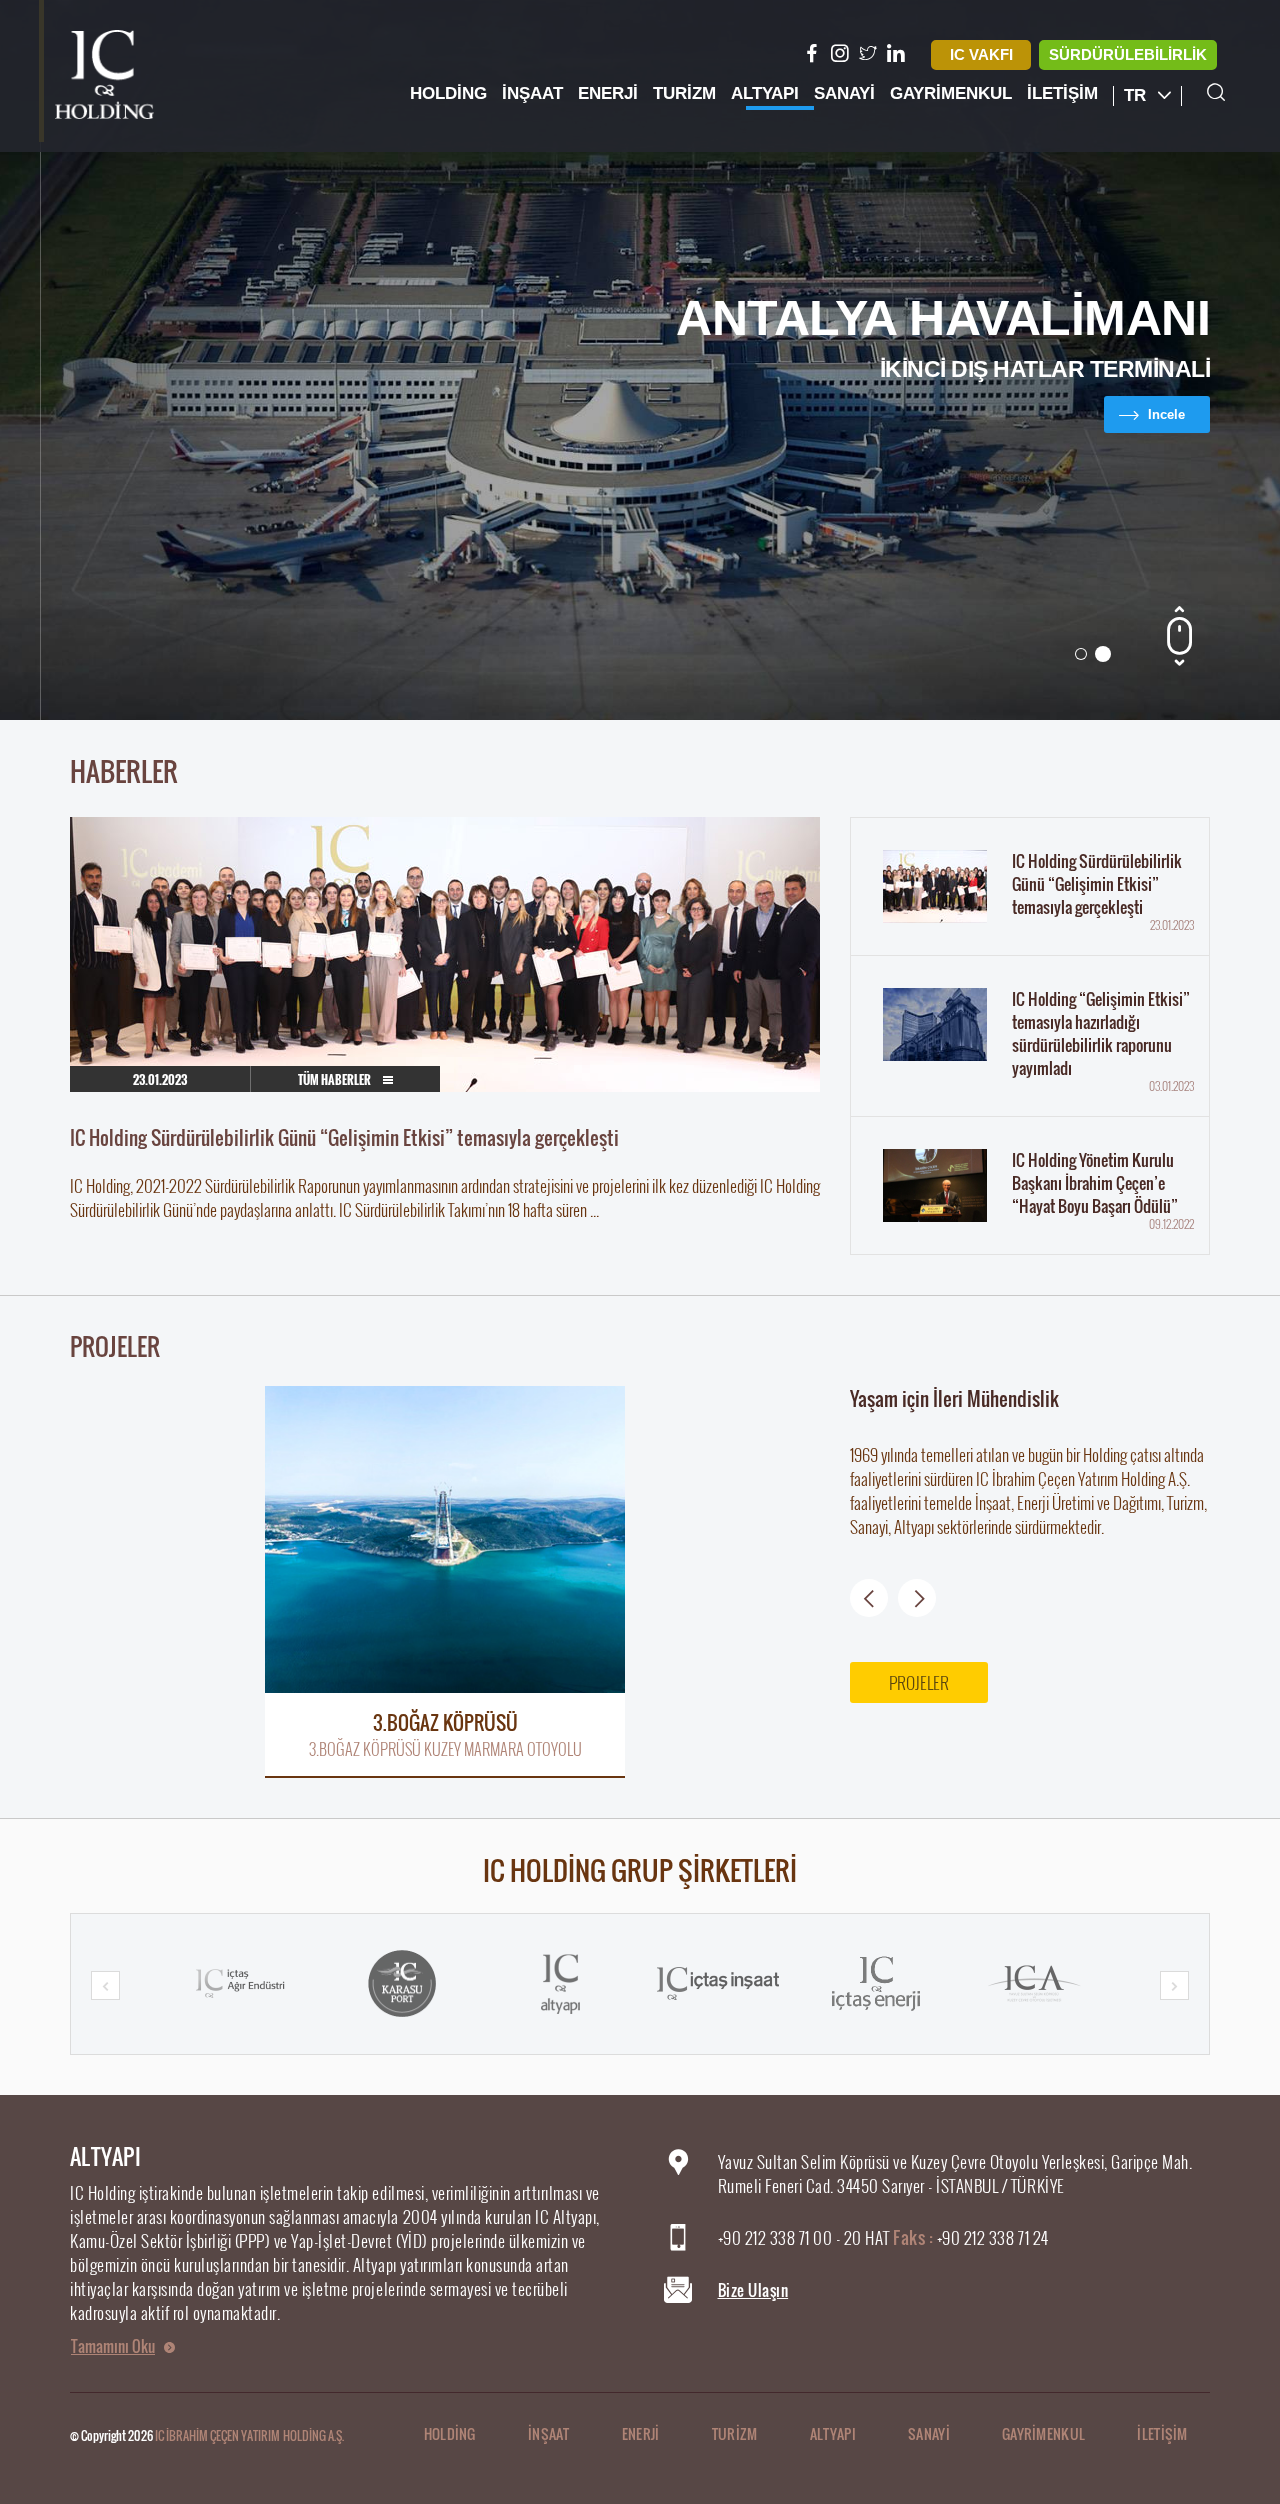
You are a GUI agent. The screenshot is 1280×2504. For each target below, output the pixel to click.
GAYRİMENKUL (1043, 2434)
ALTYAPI (833, 2434)
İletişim (1062, 93)
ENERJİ (641, 2434)
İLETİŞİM (1162, 2434)
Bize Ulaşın (753, 2290)
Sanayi (844, 93)
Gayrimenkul (951, 93)
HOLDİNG (450, 2434)
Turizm (684, 93)
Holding (448, 93)
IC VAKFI (981, 54)
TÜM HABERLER (335, 1079)
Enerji (608, 93)
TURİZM (735, 2434)
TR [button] (1137, 95)
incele (1166, 414)
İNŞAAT (549, 2434)
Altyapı (765, 93)
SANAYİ (929, 2434)
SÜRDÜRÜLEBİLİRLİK (1128, 54)
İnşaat (532, 93)
